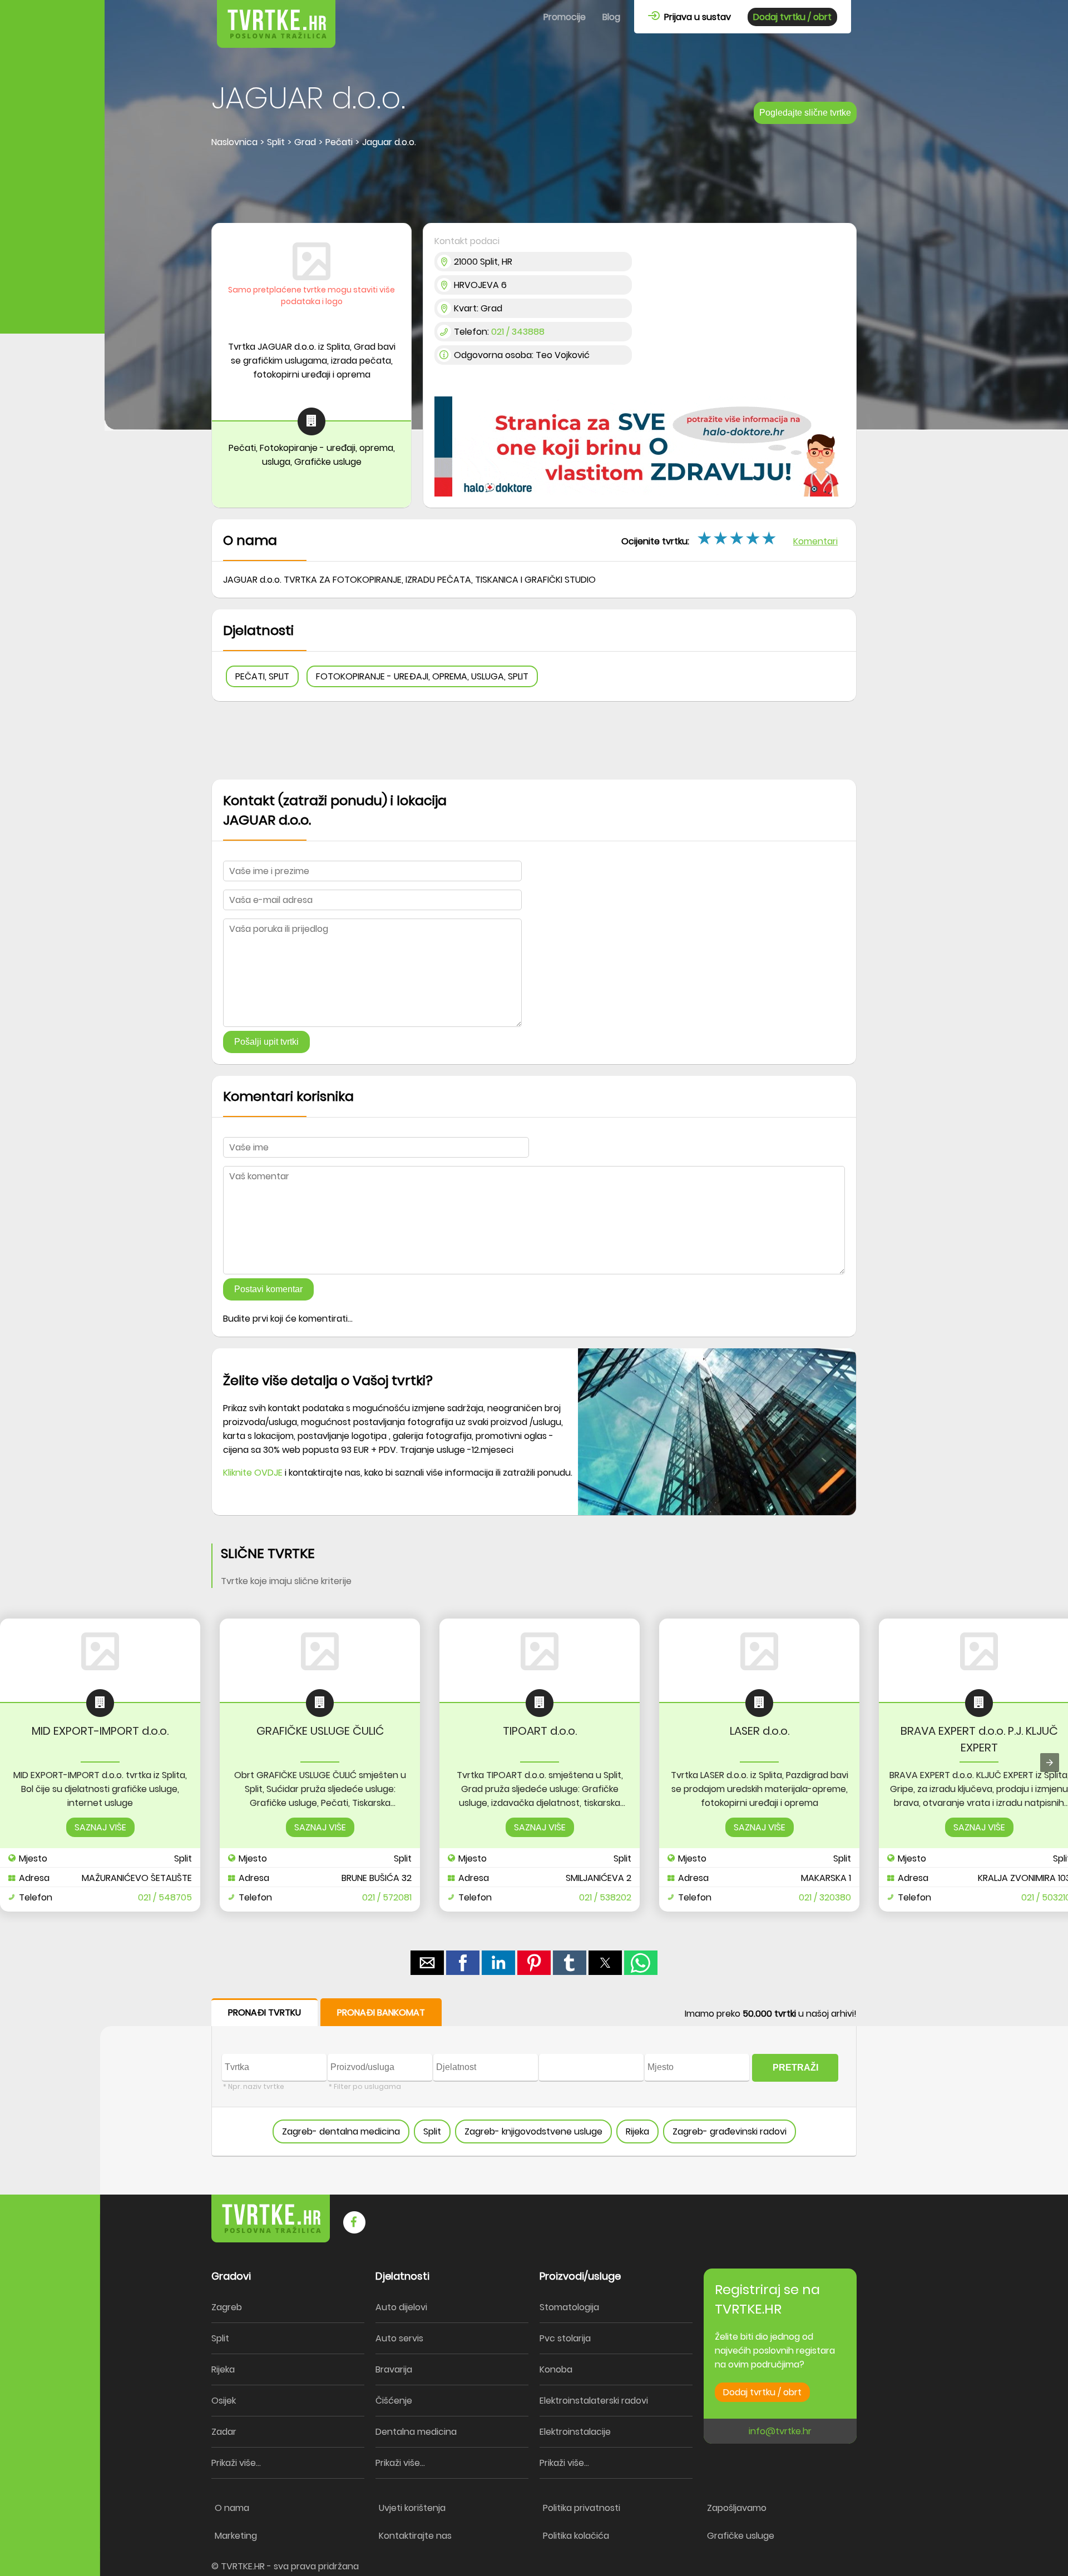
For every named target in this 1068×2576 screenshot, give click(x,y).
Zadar (224, 2432)
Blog (611, 17)
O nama (232, 2508)
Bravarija (394, 2369)
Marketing (236, 2536)
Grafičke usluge (741, 2536)
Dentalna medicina (416, 2432)
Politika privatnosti (582, 2508)
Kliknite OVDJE (253, 1473)
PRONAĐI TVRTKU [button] (264, 2012)
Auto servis (399, 2338)
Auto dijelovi (401, 2307)
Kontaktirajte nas (415, 2536)
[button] (770, 538)
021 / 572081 (387, 1897)
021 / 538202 (605, 1897)
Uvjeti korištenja (412, 2508)
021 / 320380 (825, 1897)
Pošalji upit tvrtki (266, 1042)
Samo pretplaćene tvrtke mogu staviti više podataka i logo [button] (311, 296)
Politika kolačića (576, 2536)
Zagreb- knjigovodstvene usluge (533, 2131)
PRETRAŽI (795, 2068)
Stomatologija (569, 2307)
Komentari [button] (815, 541)
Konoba (556, 2369)
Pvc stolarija (565, 2338)
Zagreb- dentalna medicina (341, 2131)
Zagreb (227, 2307)
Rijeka (637, 2131)
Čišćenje (394, 2401)
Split (432, 2131)
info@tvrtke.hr (780, 2431)
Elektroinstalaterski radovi (594, 2401)
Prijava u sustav (695, 17)
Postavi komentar (268, 1289)
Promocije (565, 17)
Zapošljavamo (737, 2508)
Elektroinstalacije (575, 2432)
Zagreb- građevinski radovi (730, 2131)
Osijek (224, 2401)
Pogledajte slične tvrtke (805, 113)
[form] (534, 2078)
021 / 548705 (165, 1897)
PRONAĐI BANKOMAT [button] (381, 2012)
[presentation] (1050, 1763)
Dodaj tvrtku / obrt (792, 17)
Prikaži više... (236, 2463)
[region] (534, 187)
